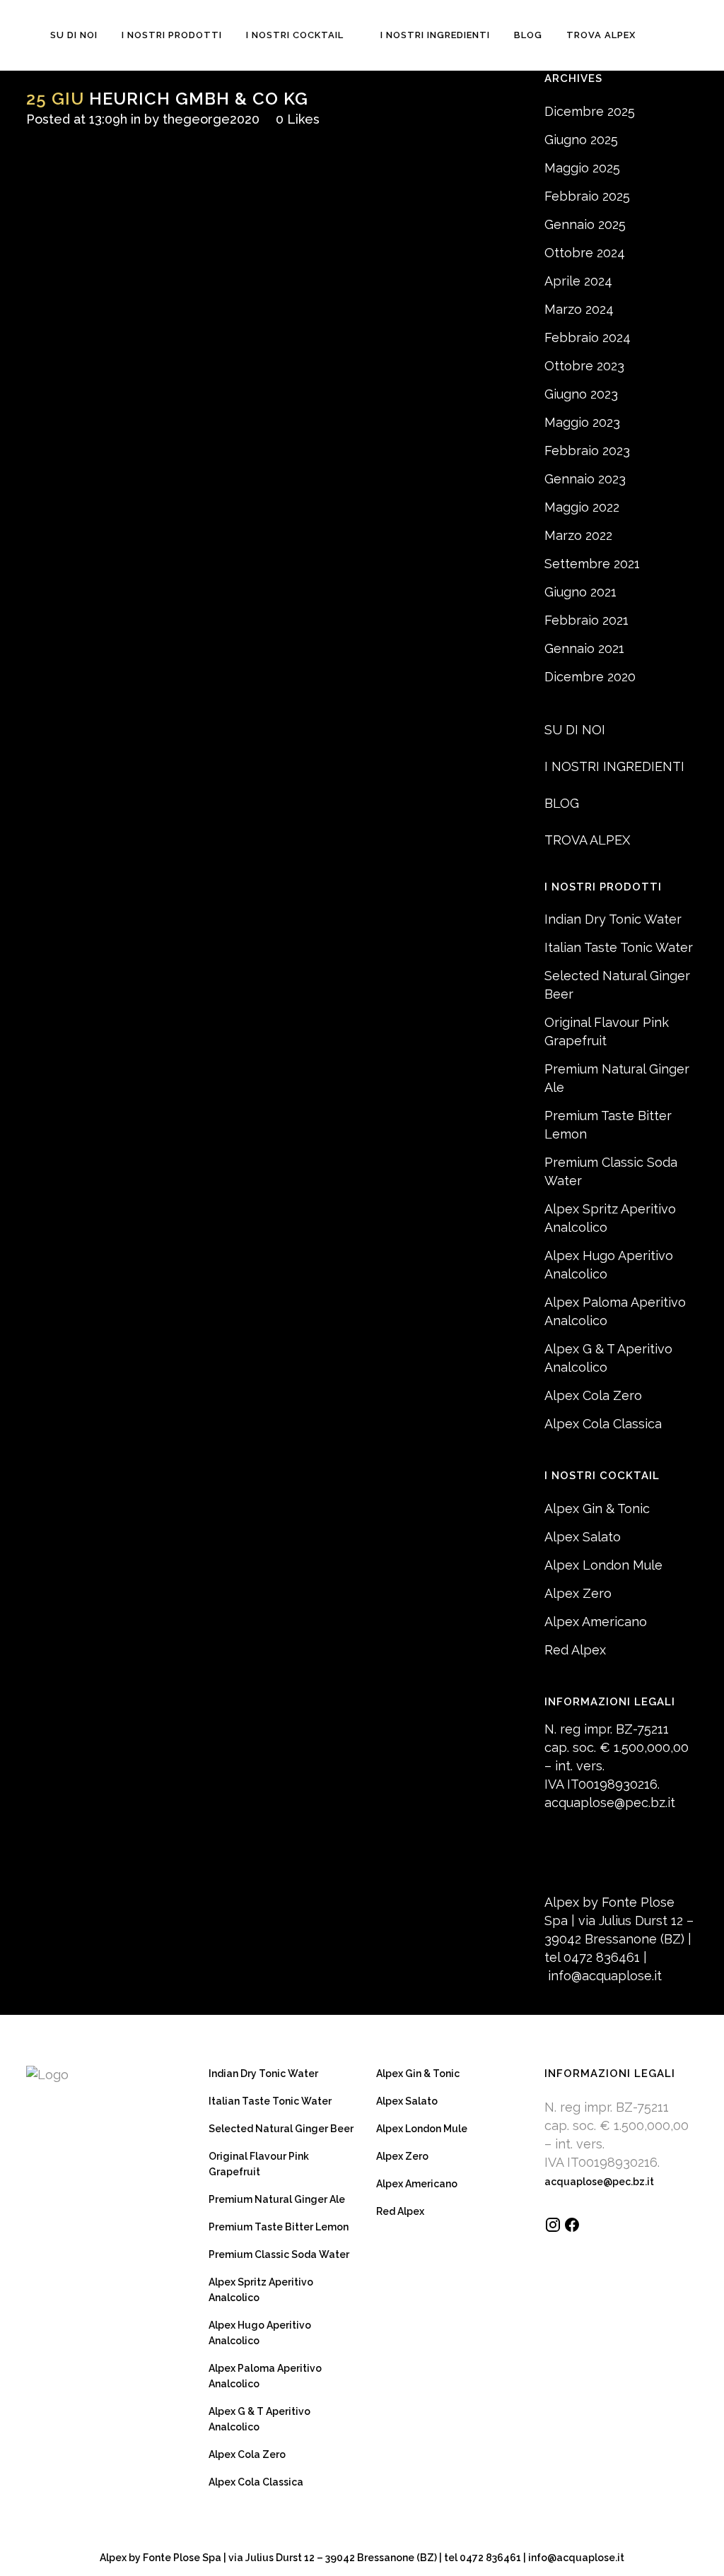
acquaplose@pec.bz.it (610, 1802)
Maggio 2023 (582, 422)
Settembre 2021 (592, 564)
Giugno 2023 (581, 394)
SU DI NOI (575, 730)
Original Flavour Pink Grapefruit (259, 2164)
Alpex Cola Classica (603, 1424)
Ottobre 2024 (585, 253)
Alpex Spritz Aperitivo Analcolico (261, 2290)
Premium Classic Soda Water (279, 2254)
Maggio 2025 (582, 168)
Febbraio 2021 (586, 620)
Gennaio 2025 (585, 224)
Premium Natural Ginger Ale (277, 2199)
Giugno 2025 (581, 140)
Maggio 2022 (582, 507)
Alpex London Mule (603, 1565)
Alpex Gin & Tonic (597, 1508)
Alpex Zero (578, 1593)
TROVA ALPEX (587, 840)
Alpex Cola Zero (593, 1395)
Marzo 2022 (578, 535)
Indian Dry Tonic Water (613, 919)
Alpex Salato (583, 1537)
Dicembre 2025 (590, 111)
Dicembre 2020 (590, 677)
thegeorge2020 (211, 119)
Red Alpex (575, 1650)
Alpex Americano (596, 1622)
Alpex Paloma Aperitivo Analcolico (265, 2376)
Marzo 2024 (579, 309)
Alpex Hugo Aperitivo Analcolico (260, 2333)
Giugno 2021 (580, 592)
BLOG (562, 803)
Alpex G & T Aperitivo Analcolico (259, 2419)
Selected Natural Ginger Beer (281, 2129)
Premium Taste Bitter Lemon (279, 2227)
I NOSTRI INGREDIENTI (614, 766)
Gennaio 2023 (585, 479)
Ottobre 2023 (584, 366)
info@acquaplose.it (605, 1976)
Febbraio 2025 (587, 196)
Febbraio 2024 (588, 337)
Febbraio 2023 (587, 451)
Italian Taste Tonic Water (619, 947)
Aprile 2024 (578, 281)
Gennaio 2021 (584, 648)
